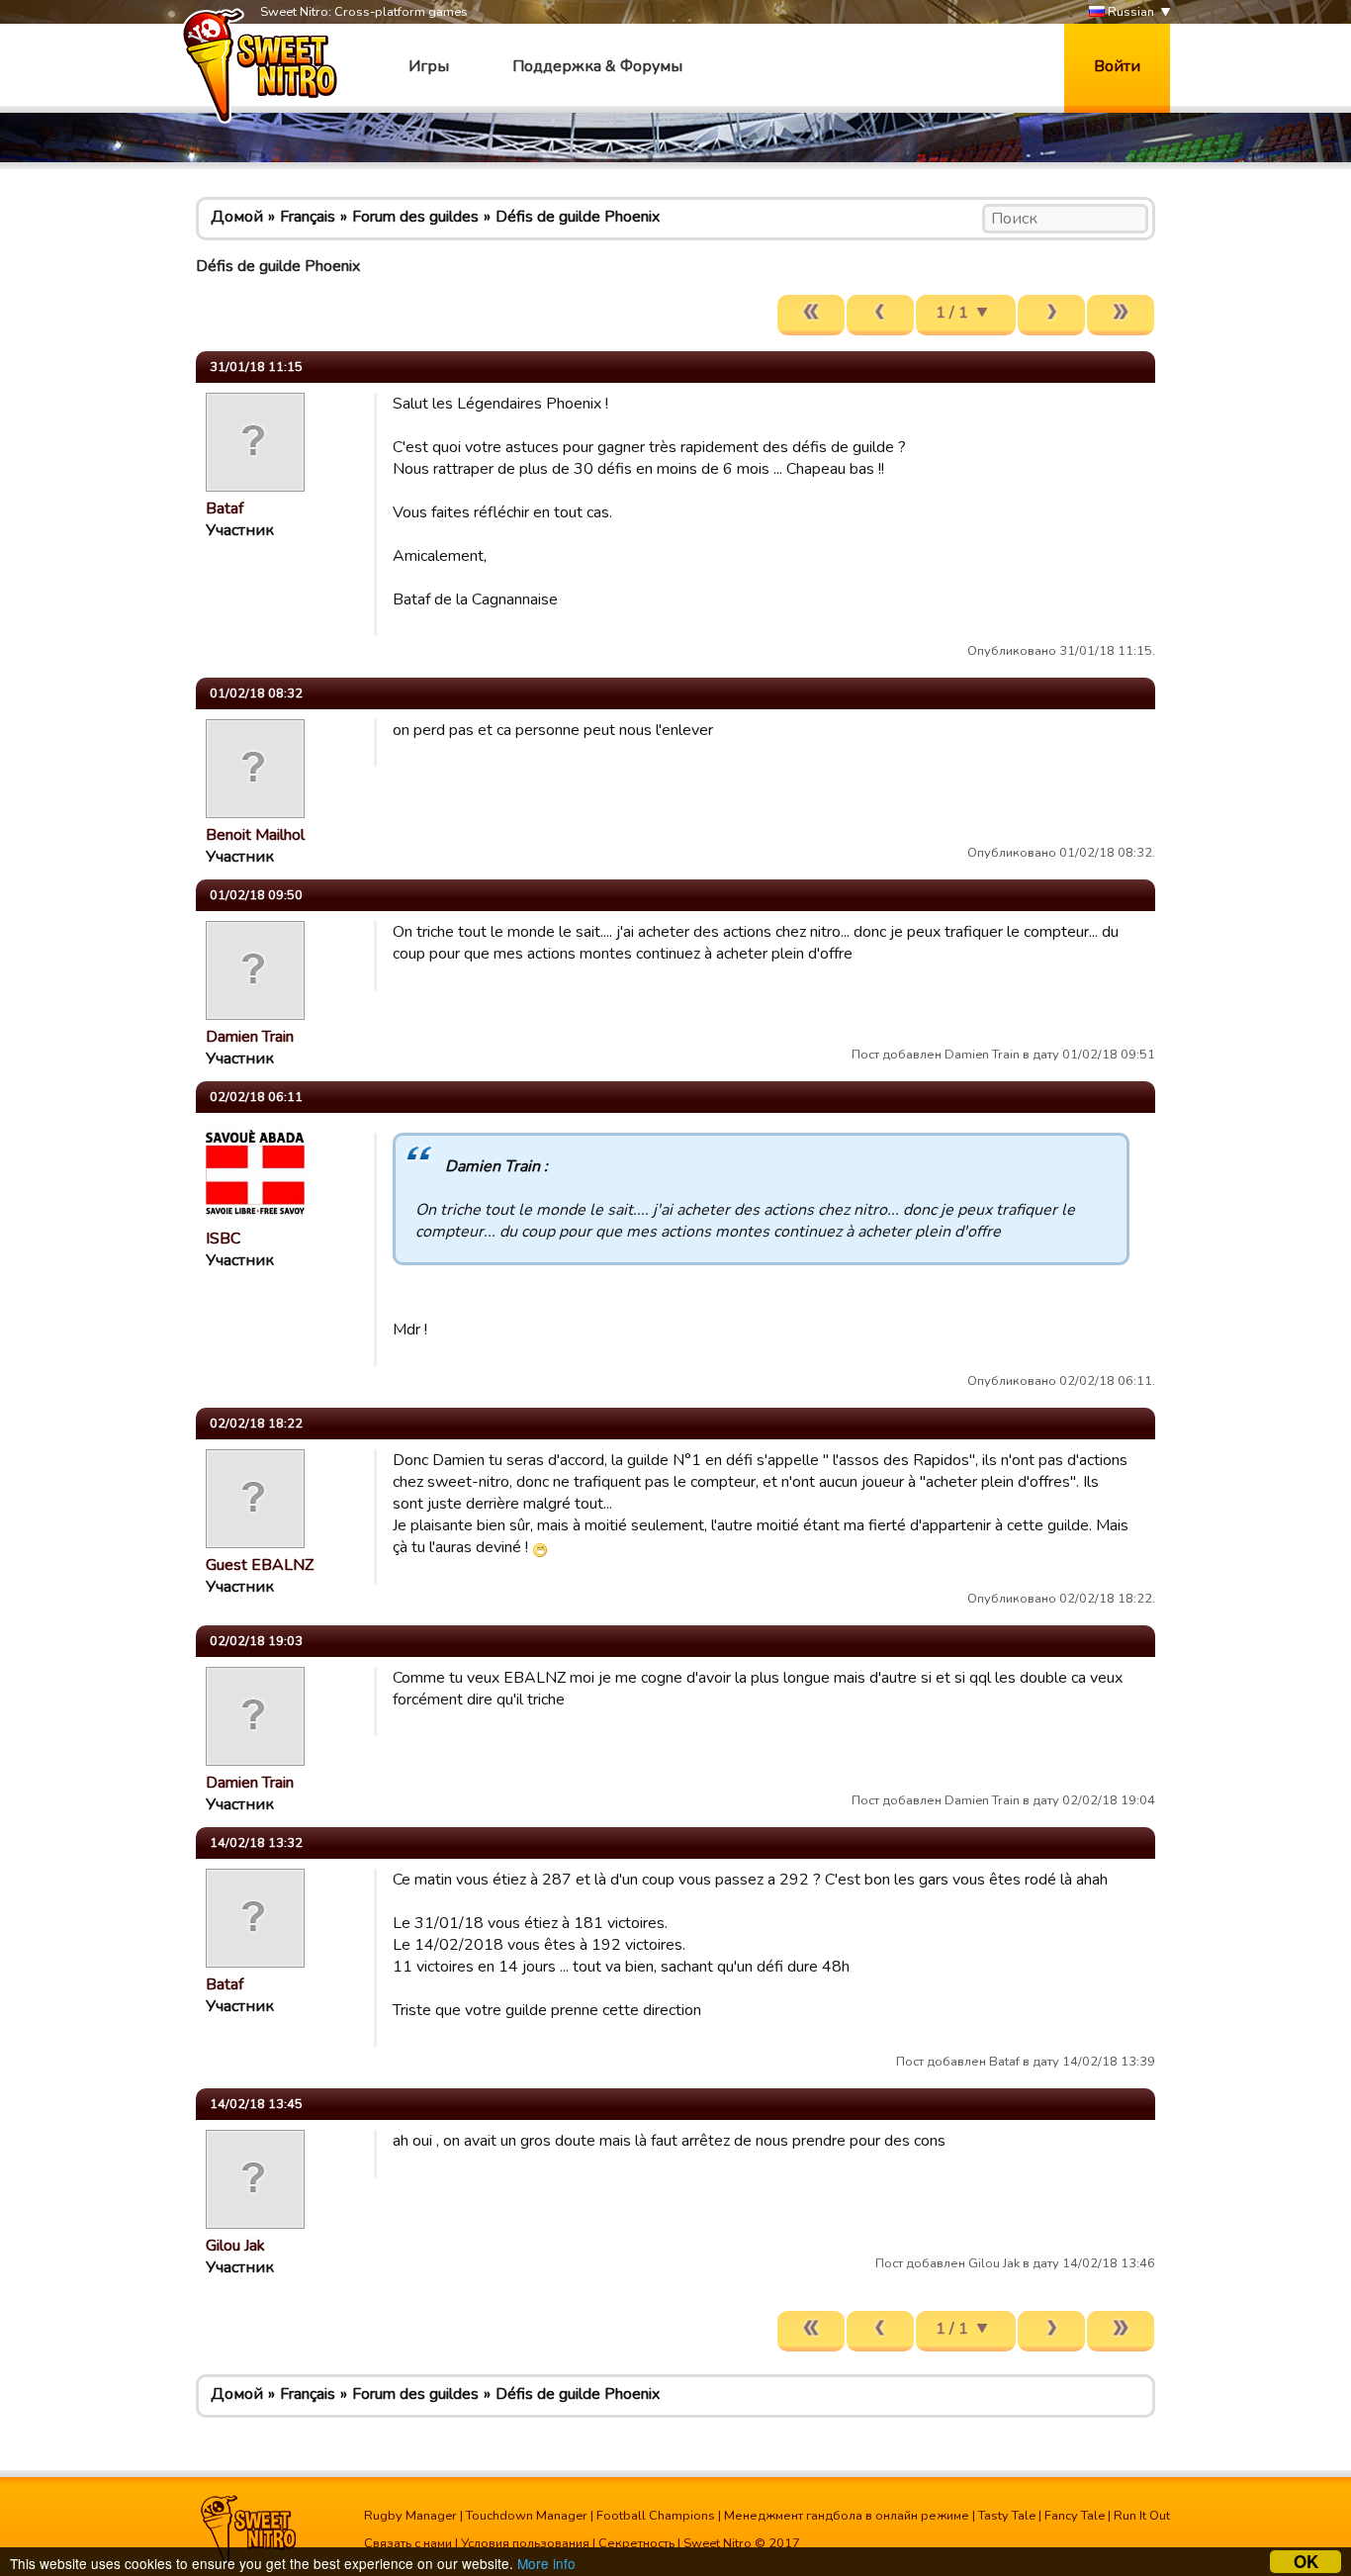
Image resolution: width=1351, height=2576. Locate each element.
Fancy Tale (1075, 2516)
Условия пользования (525, 2543)
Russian (1129, 12)
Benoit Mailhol (255, 835)
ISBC (223, 1239)
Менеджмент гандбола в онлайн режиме (847, 2516)
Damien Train (250, 1037)
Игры (429, 66)
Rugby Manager (410, 2516)
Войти (1117, 66)
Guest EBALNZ (260, 1565)
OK (1306, 2562)
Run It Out (1142, 2516)
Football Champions (656, 2516)
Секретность (636, 2543)
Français (308, 217)
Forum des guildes (415, 217)
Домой (237, 217)
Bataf (225, 508)
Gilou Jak (235, 2246)
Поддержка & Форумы (597, 66)
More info (546, 2563)
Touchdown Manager (527, 2516)
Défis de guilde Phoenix (578, 217)
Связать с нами (408, 2543)
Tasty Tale (1007, 2516)
